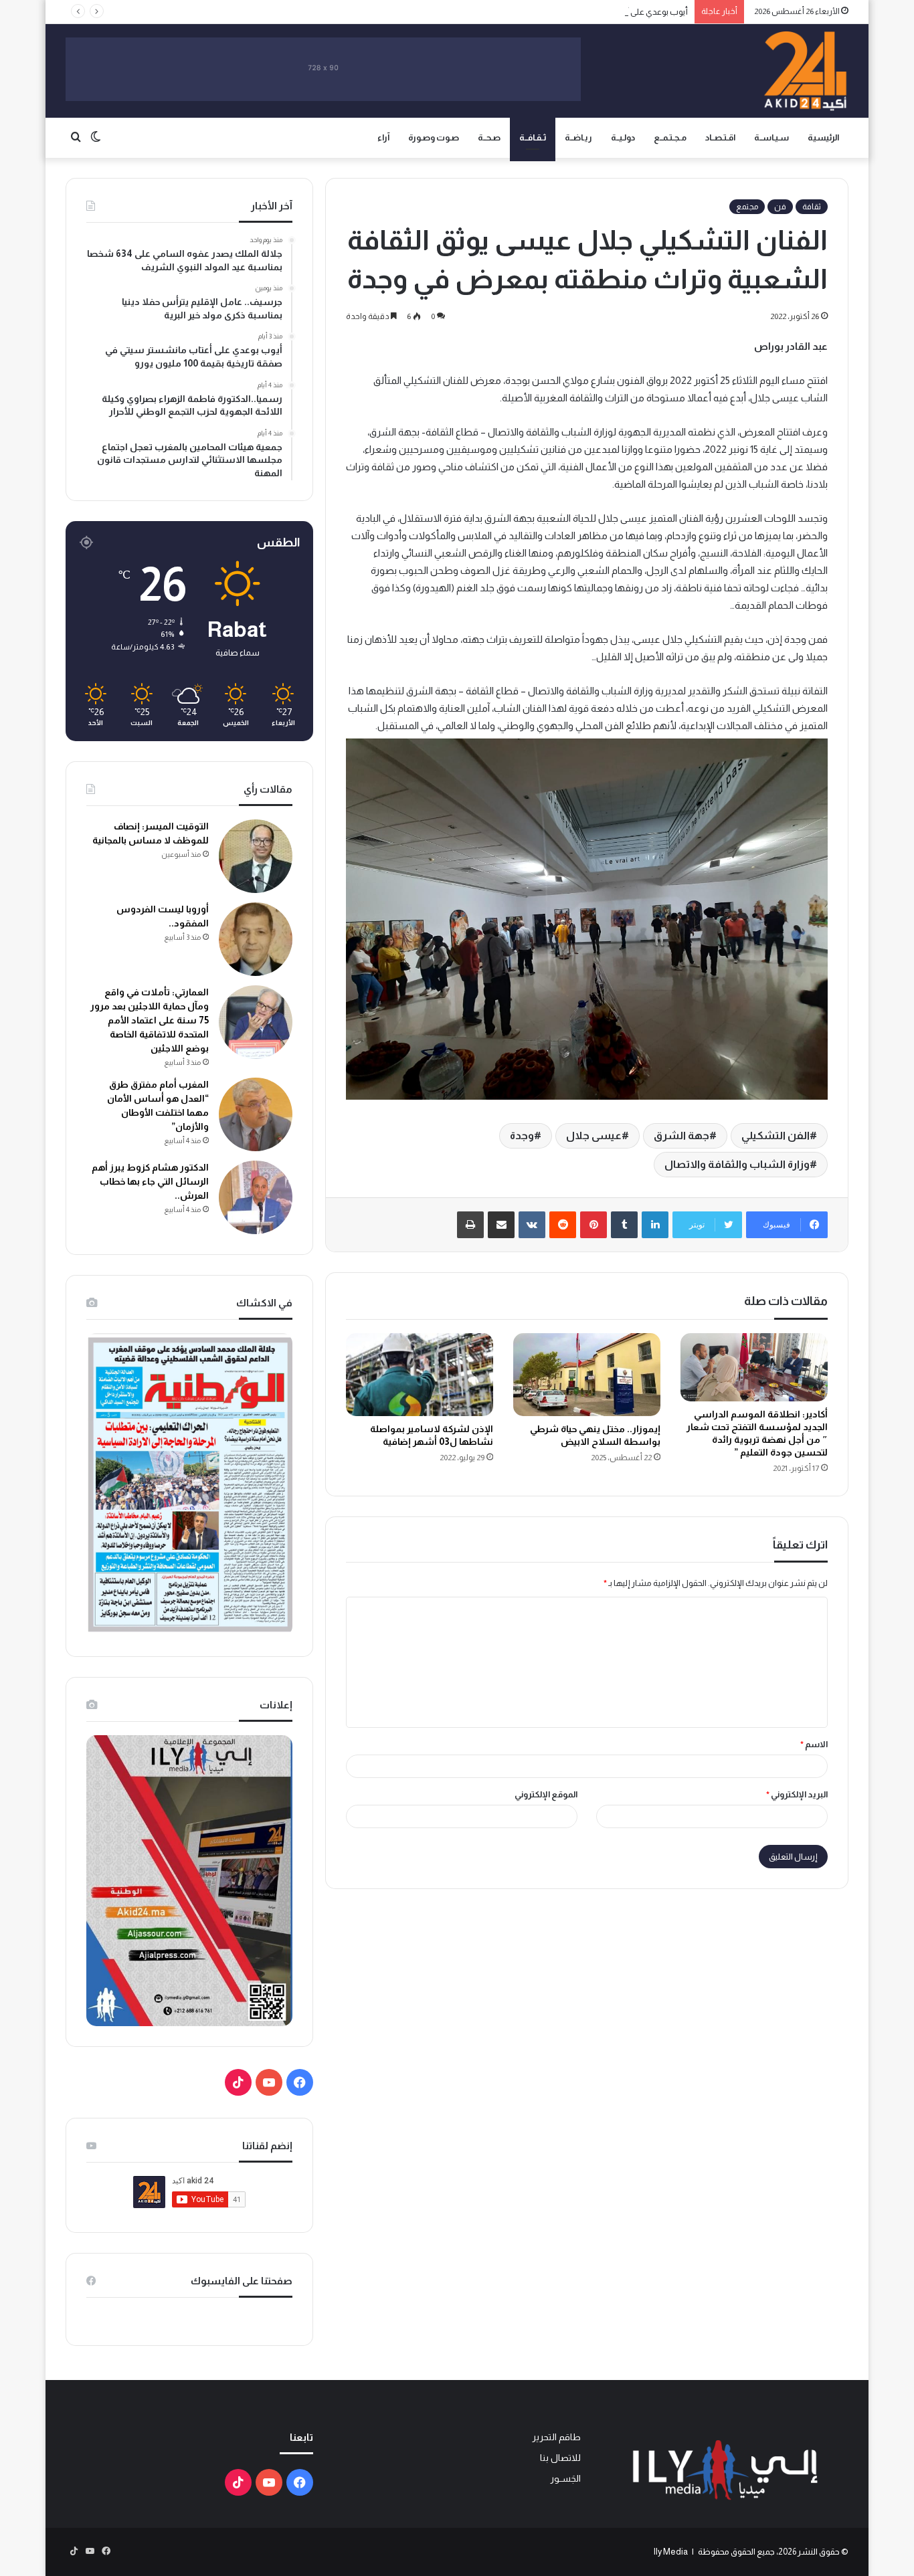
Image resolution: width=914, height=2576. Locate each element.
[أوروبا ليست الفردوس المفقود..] (256, 939)
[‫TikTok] (238, 2082)
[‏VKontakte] (532, 1225)
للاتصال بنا (560, 2458)
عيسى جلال (594, 1135)
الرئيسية (823, 137)
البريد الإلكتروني (797, 1794)
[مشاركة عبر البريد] (501, 1225)
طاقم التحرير (556, 2437)
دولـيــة (623, 137)
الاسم (814, 1744)
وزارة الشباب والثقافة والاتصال (737, 1164)
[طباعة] (470, 1225)
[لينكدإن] (655, 1225)
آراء (383, 137)
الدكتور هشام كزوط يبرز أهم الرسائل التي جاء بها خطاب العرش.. (150, 1181)
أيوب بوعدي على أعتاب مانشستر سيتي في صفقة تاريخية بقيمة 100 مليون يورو (552, 12)
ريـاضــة (578, 137)
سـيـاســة (771, 137)
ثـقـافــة (533, 137)
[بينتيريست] (593, 1225)
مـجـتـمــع (670, 137)
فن (780, 207)
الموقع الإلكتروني (546, 1794)
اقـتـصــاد (720, 137)
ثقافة (812, 207)
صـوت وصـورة (434, 137)
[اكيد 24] (805, 71)
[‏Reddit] (563, 1225)
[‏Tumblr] (624, 1225)
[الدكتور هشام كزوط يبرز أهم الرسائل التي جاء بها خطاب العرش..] (256, 1197)
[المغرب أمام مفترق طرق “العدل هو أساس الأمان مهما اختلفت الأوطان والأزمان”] (256, 1114)
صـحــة (489, 137)
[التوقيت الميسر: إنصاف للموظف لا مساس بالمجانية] (256, 856)
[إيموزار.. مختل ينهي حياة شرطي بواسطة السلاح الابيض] (587, 1375)
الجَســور (565, 2479)
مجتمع (747, 207)
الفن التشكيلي (775, 1135)
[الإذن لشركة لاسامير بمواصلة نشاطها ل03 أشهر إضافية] (420, 1375)
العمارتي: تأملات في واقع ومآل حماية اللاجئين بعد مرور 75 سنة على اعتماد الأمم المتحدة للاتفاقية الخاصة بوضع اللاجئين (150, 1020)
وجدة (522, 1135)
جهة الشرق (681, 1135)
